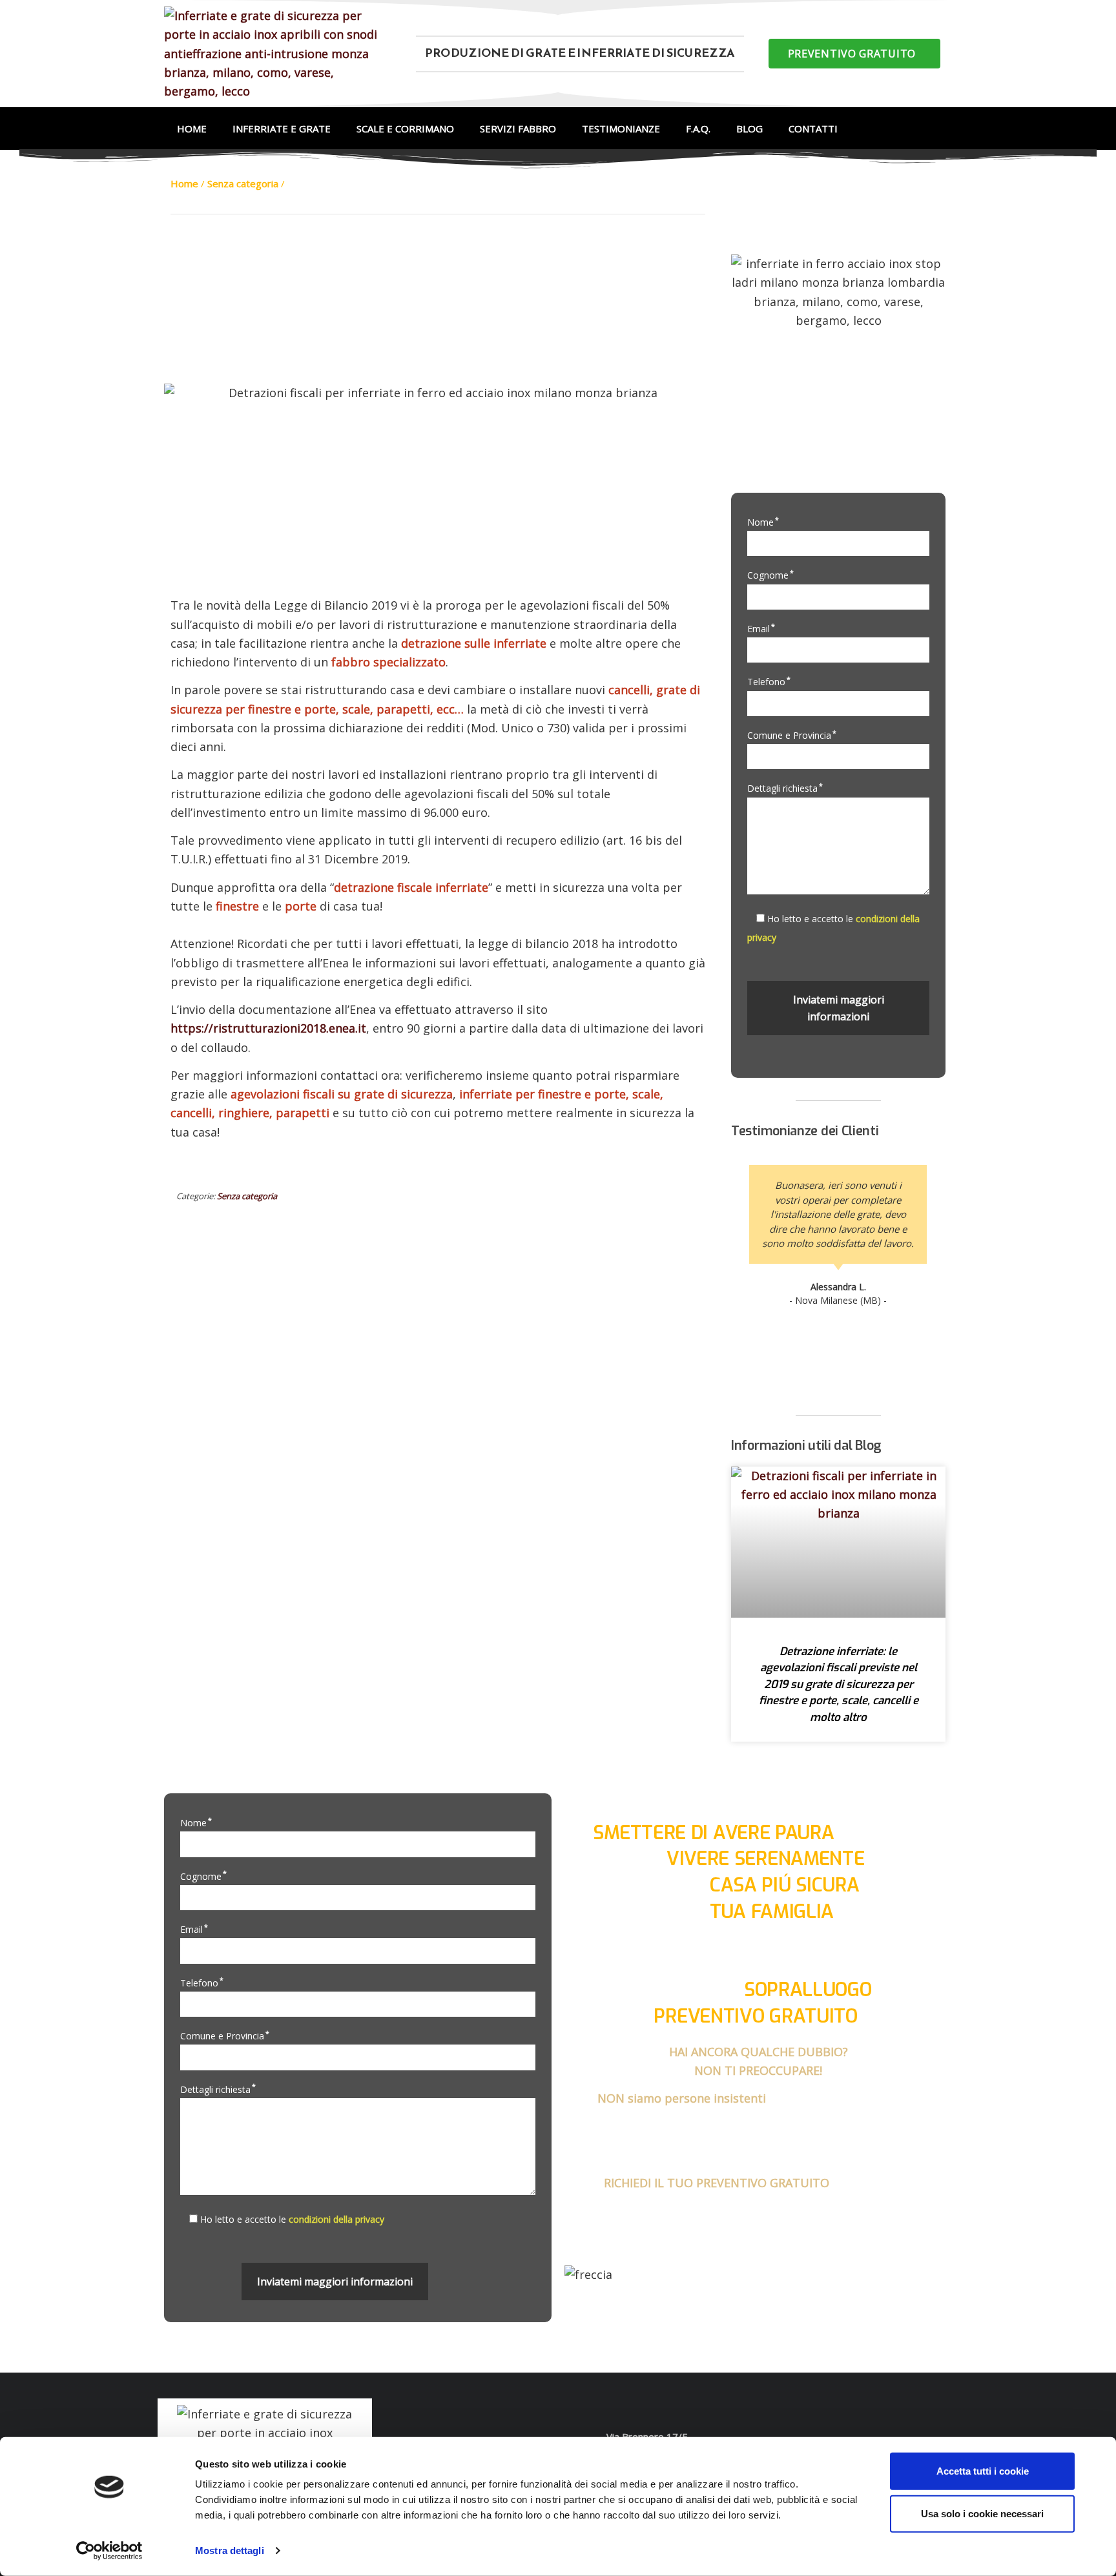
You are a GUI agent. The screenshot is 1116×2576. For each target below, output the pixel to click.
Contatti (813, 129)
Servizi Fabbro (518, 129)
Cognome (770, 575)
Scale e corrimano (405, 129)
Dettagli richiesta (785, 788)
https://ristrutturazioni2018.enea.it (268, 1028)
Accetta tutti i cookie (983, 2471)
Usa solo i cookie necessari (982, 2513)
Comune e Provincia (792, 735)
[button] (854, 54)
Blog (749, 129)
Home (192, 129)
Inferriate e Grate (282, 129)
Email (761, 629)
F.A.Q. (698, 129)
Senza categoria (247, 1196)
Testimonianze (621, 129)
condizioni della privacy (336, 2219)
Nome (763, 522)
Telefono (769, 682)
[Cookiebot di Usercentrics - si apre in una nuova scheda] (109, 2551)
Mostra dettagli (230, 2550)
